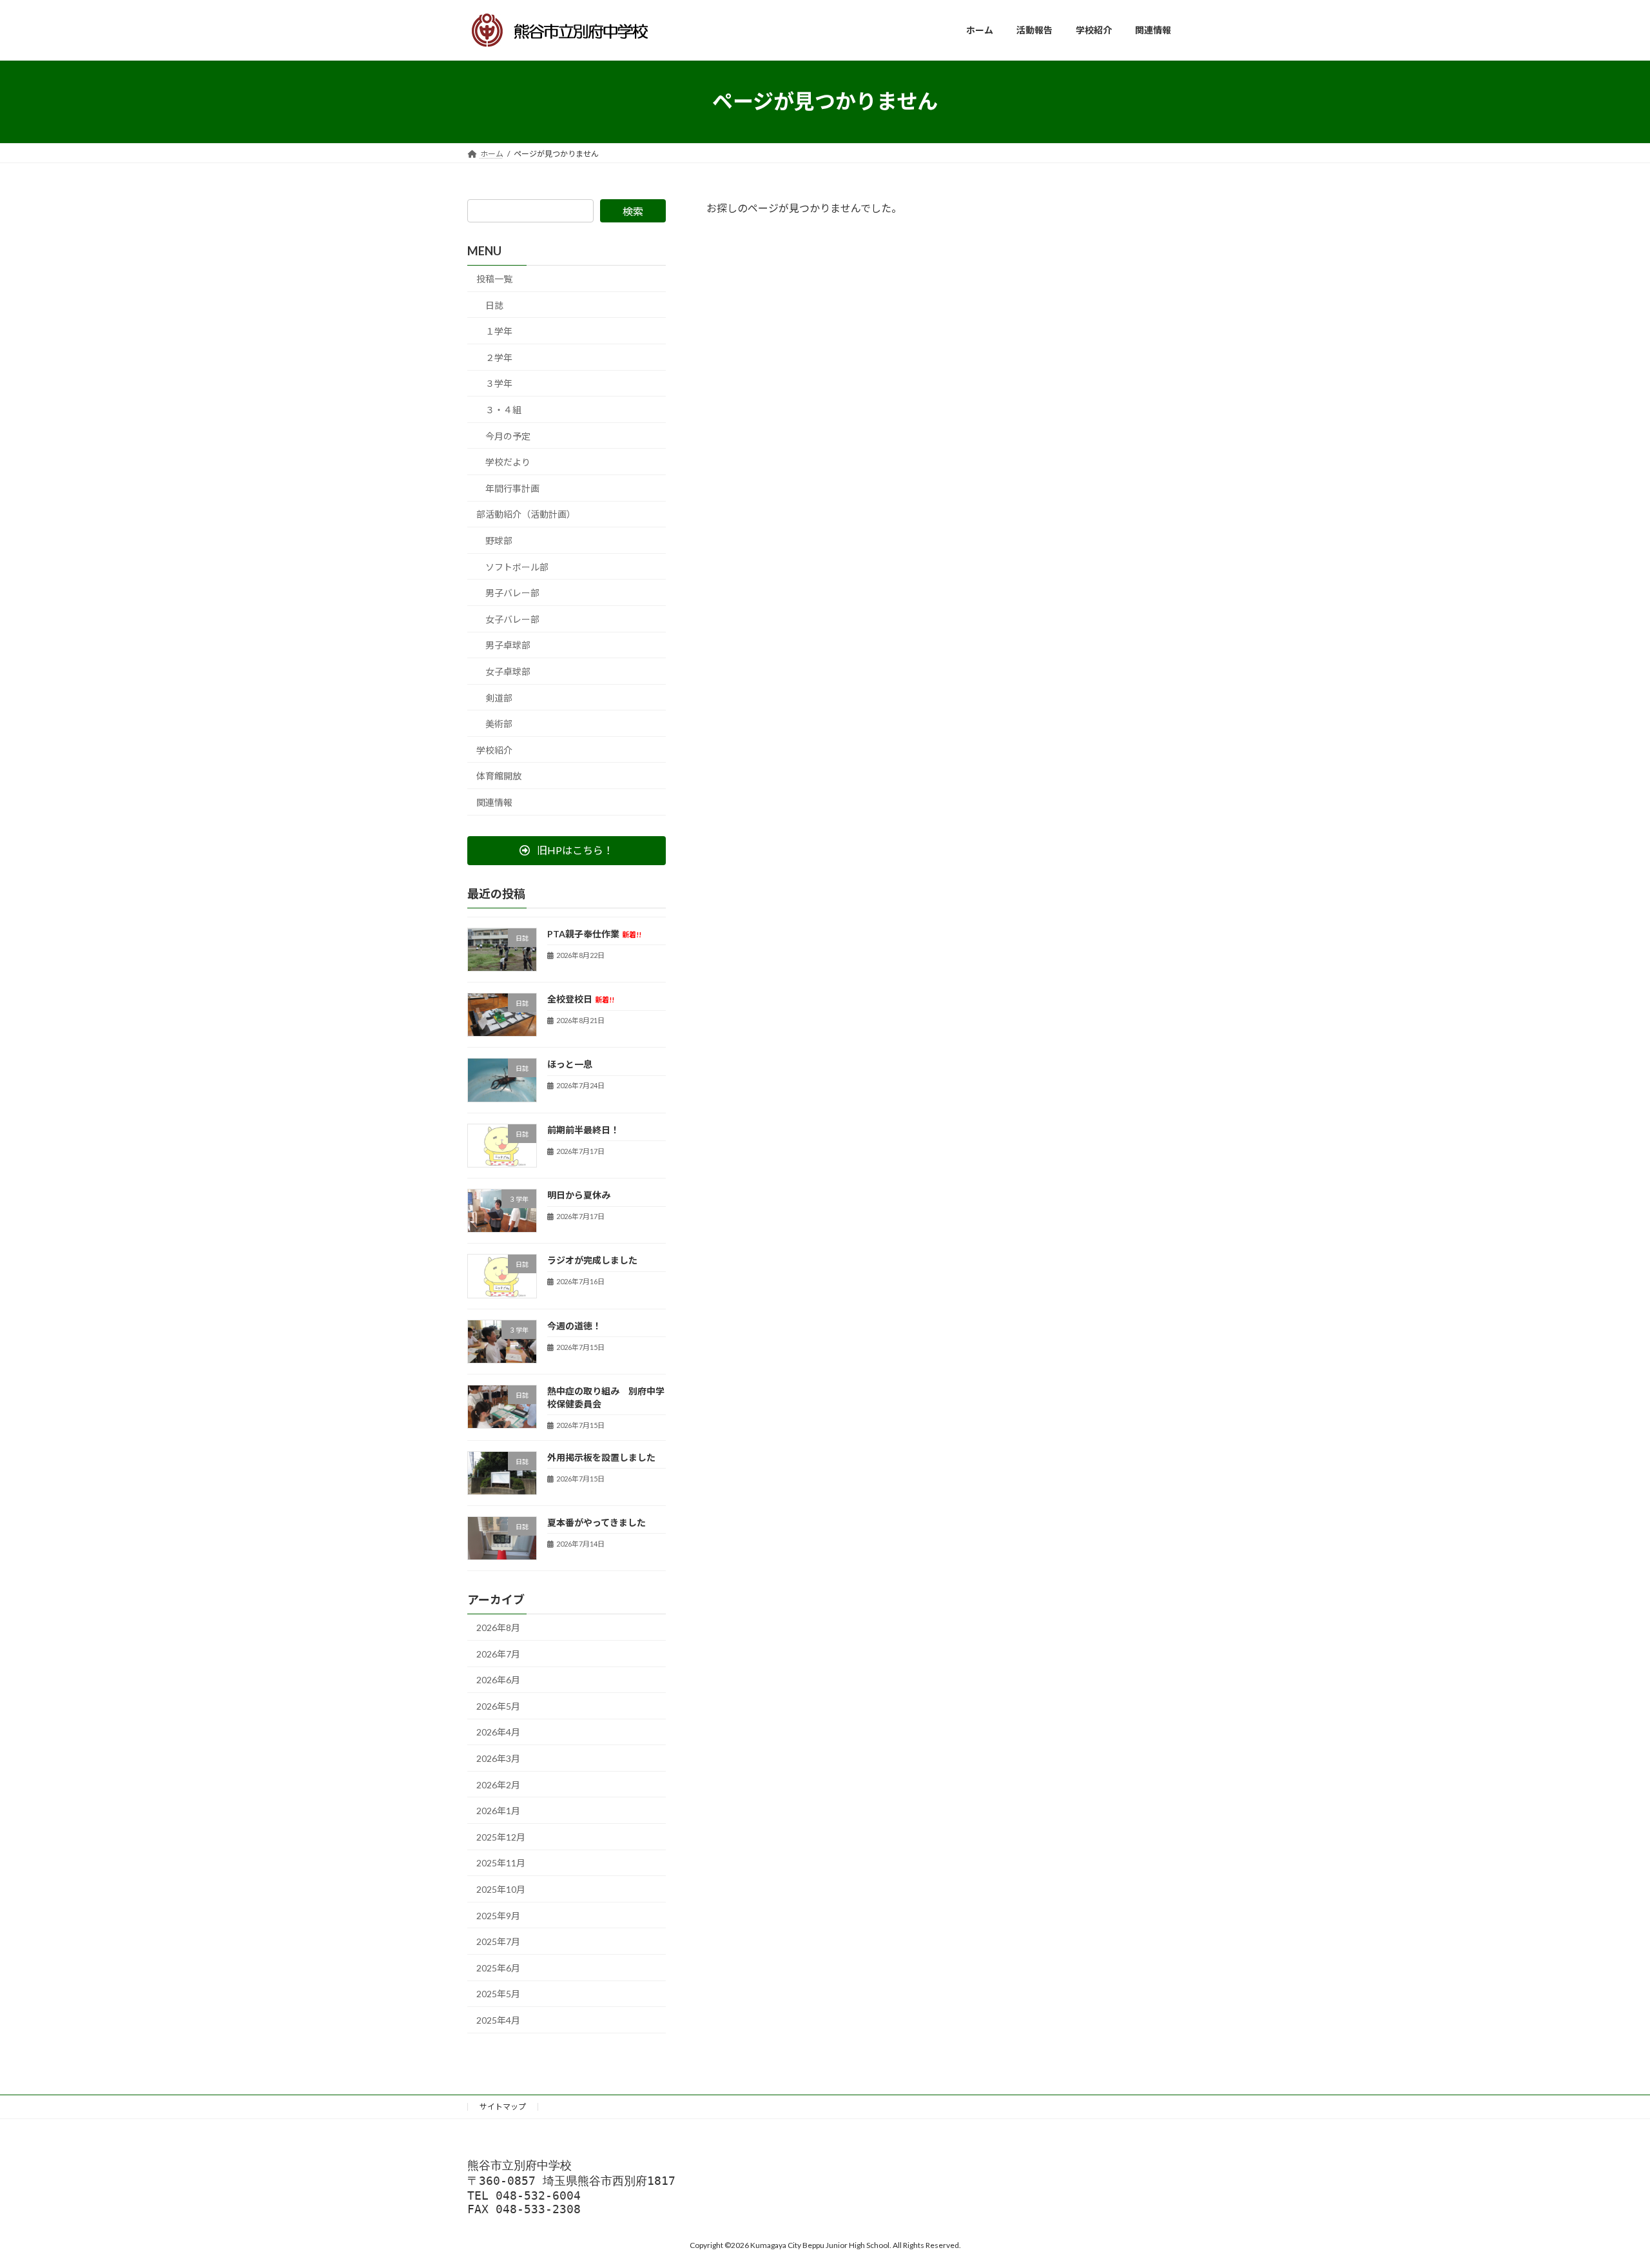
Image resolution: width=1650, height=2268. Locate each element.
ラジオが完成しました (592, 1260)
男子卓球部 (508, 645)
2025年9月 (498, 1915)
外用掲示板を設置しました (601, 1457)
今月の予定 (508, 435)
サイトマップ (503, 2107)
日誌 (494, 305)
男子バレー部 (512, 593)
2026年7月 (498, 1653)
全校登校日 (581, 999)
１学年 (499, 331)
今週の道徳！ (574, 1325)
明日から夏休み (579, 1195)
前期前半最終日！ (583, 1129)
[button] (567, 850)
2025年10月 (501, 1889)
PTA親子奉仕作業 (594, 933)
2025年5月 (498, 1994)
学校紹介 (494, 749)
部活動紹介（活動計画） (526, 514)
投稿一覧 (494, 279)
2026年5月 (498, 1706)
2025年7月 (498, 1941)
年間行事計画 (512, 488)
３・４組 (503, 410)
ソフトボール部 (517, 566)
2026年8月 (498, 1628)
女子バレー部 (512, 619)
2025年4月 (498, 2020)
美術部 (499, 724)
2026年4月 (498, 1732)
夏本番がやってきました (597, 1522)
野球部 (499, 541)
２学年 (499, 357)
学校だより (508, 462)
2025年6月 (498, 1967)
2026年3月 (498, 1758)
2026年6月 (498, 1680)
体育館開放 (499, 776)
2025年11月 (501, 1863)
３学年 (499, 383)
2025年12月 (501, 1836)
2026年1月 (498, 1811)
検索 (633, 211)
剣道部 (499, 697)
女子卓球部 (508, 671)
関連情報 (494, 802)
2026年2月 (498, 1784)
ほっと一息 (570, 1064)
